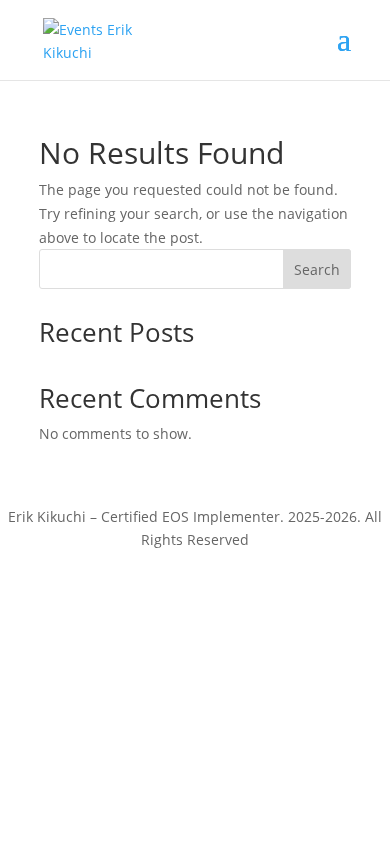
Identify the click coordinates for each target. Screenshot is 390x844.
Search (317, 269)
